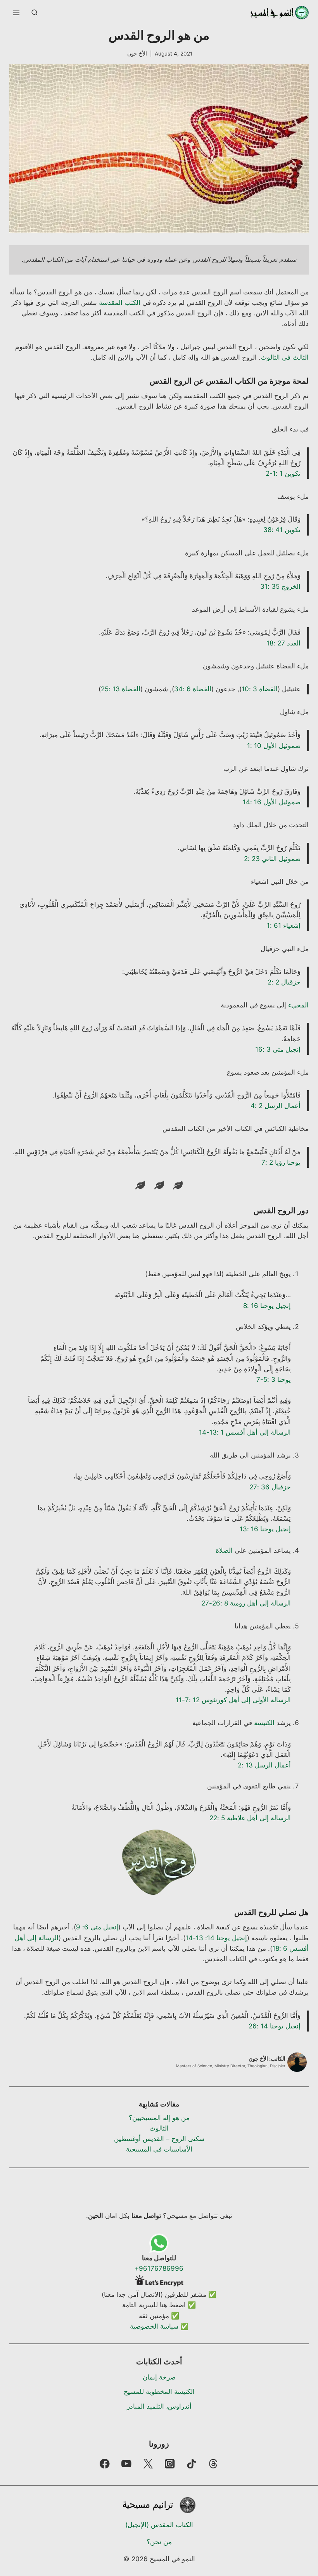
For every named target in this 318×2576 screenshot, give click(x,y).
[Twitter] (148, 2464)
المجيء (298, 1005)
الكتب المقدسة (120, 303)
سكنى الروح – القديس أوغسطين (159, 2139)
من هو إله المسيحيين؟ (159, 2118)
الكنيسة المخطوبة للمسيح (159, 2392)
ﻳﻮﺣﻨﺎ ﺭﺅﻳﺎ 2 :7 (281, 1162)
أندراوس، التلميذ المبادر (159, 2406)
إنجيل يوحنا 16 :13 (265, 1529)
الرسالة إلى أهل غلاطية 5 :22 (250, 1818)
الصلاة (224, 1550)
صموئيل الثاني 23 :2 (272, 859)
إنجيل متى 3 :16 (278, 1049)
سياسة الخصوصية (154, 2326)
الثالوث (159, 2128)
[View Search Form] (35, 13)
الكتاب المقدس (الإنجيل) (159, 2525)
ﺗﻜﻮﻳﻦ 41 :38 (282, 530)
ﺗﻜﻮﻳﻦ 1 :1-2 (283, 473)
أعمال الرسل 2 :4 (276, 1106)
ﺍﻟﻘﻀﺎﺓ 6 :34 (193, 689)
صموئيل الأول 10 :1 (274, 746)
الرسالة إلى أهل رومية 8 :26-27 (246, 1603)
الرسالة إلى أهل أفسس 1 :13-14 (245, 1432)
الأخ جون (137, 54)
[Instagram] (170, 2464)
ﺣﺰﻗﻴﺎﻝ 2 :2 (284, 982)
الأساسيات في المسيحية (159, 2149)
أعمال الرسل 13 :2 (264, 1765)
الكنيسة (264, 1723)
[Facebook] (105, 2464)
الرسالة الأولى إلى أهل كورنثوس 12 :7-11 (233, 1700)
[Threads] (213, 2464)
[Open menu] (16, 13)
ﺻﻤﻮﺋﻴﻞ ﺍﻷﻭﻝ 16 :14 (272, 802)
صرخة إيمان (159, 2377)
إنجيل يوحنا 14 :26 (275, 2026)
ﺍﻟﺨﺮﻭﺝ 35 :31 (280, 586)
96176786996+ (159, 2268)
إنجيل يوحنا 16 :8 (267, 1306)
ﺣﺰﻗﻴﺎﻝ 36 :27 (270, 1487)
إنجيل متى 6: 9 (97, 1927)
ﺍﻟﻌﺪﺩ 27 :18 (283, 643)
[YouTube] (126, 2464)
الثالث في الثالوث (285, 357)
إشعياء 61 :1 (284, 925)
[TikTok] (192, 2464)
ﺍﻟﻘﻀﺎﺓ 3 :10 (260, 689)
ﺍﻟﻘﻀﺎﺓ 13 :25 (121, 689)
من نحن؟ (159, 2542)
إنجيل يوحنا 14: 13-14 (216, 1938)
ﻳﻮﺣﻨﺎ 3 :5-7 (274, 1379)
